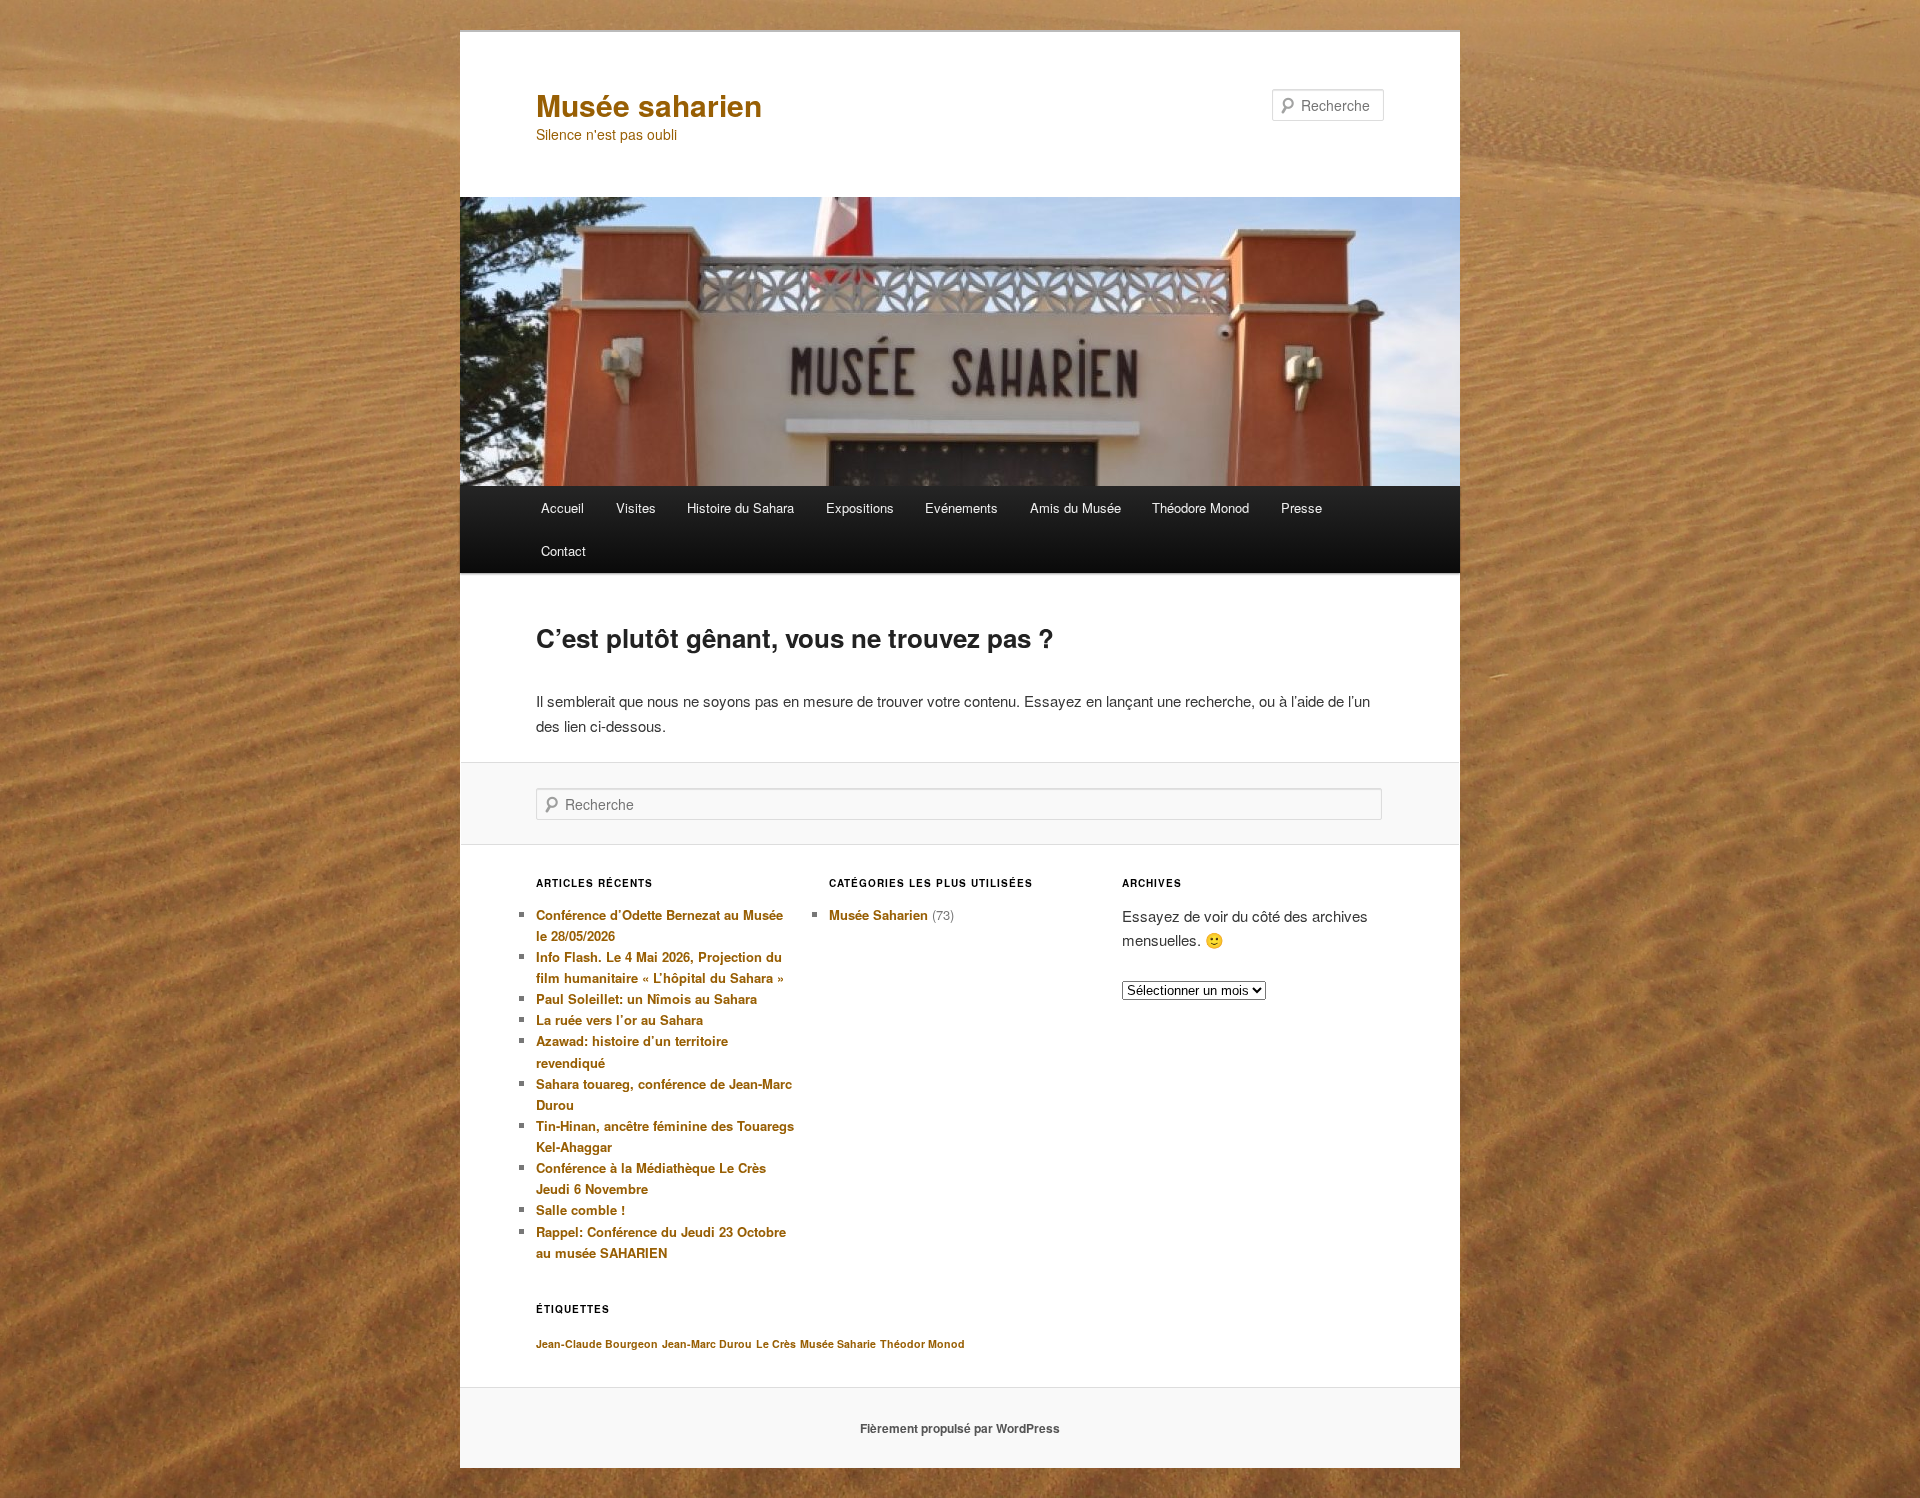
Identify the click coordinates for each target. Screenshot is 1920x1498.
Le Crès (776, 1343)
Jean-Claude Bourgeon (597, 1343)
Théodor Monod (922, 1343)
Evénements (961, 507)
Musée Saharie (838, 1343)
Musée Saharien (878, 914)
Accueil (562, 507)
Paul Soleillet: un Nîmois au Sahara (646, 998)
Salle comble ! (580, 1209)
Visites (636, 507)
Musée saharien (649, 104)
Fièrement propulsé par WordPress (960, 1428)
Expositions (860, 507)
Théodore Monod (1200, 507)
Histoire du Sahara (740, 507)
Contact (563, 550)
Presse (1301, 507)
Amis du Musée (1075, 507)
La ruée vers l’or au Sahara (619, 1019)
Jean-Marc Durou (707, 1343)
